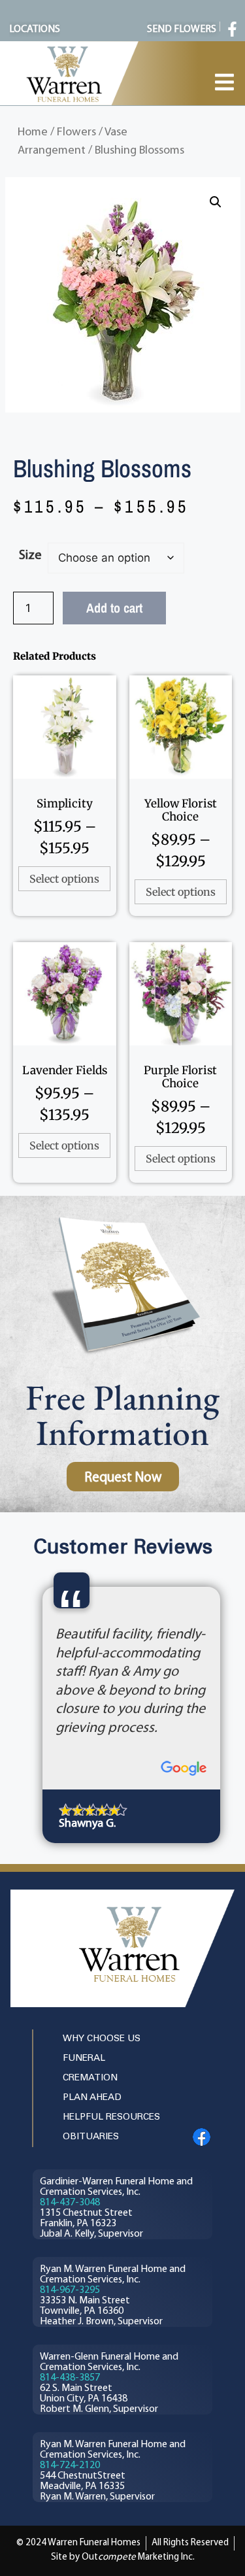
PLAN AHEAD (92, 2098)
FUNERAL (84, 2059)
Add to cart (114, 608)
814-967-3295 (70, 2290)
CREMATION (90, 2078)
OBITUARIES (91, 2137)
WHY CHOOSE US (102, 2039)
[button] (216, 202)
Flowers (76, 132)
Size (30, 556)
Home (33, 132)
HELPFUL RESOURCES (111, 2117)
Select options (64, 879)
